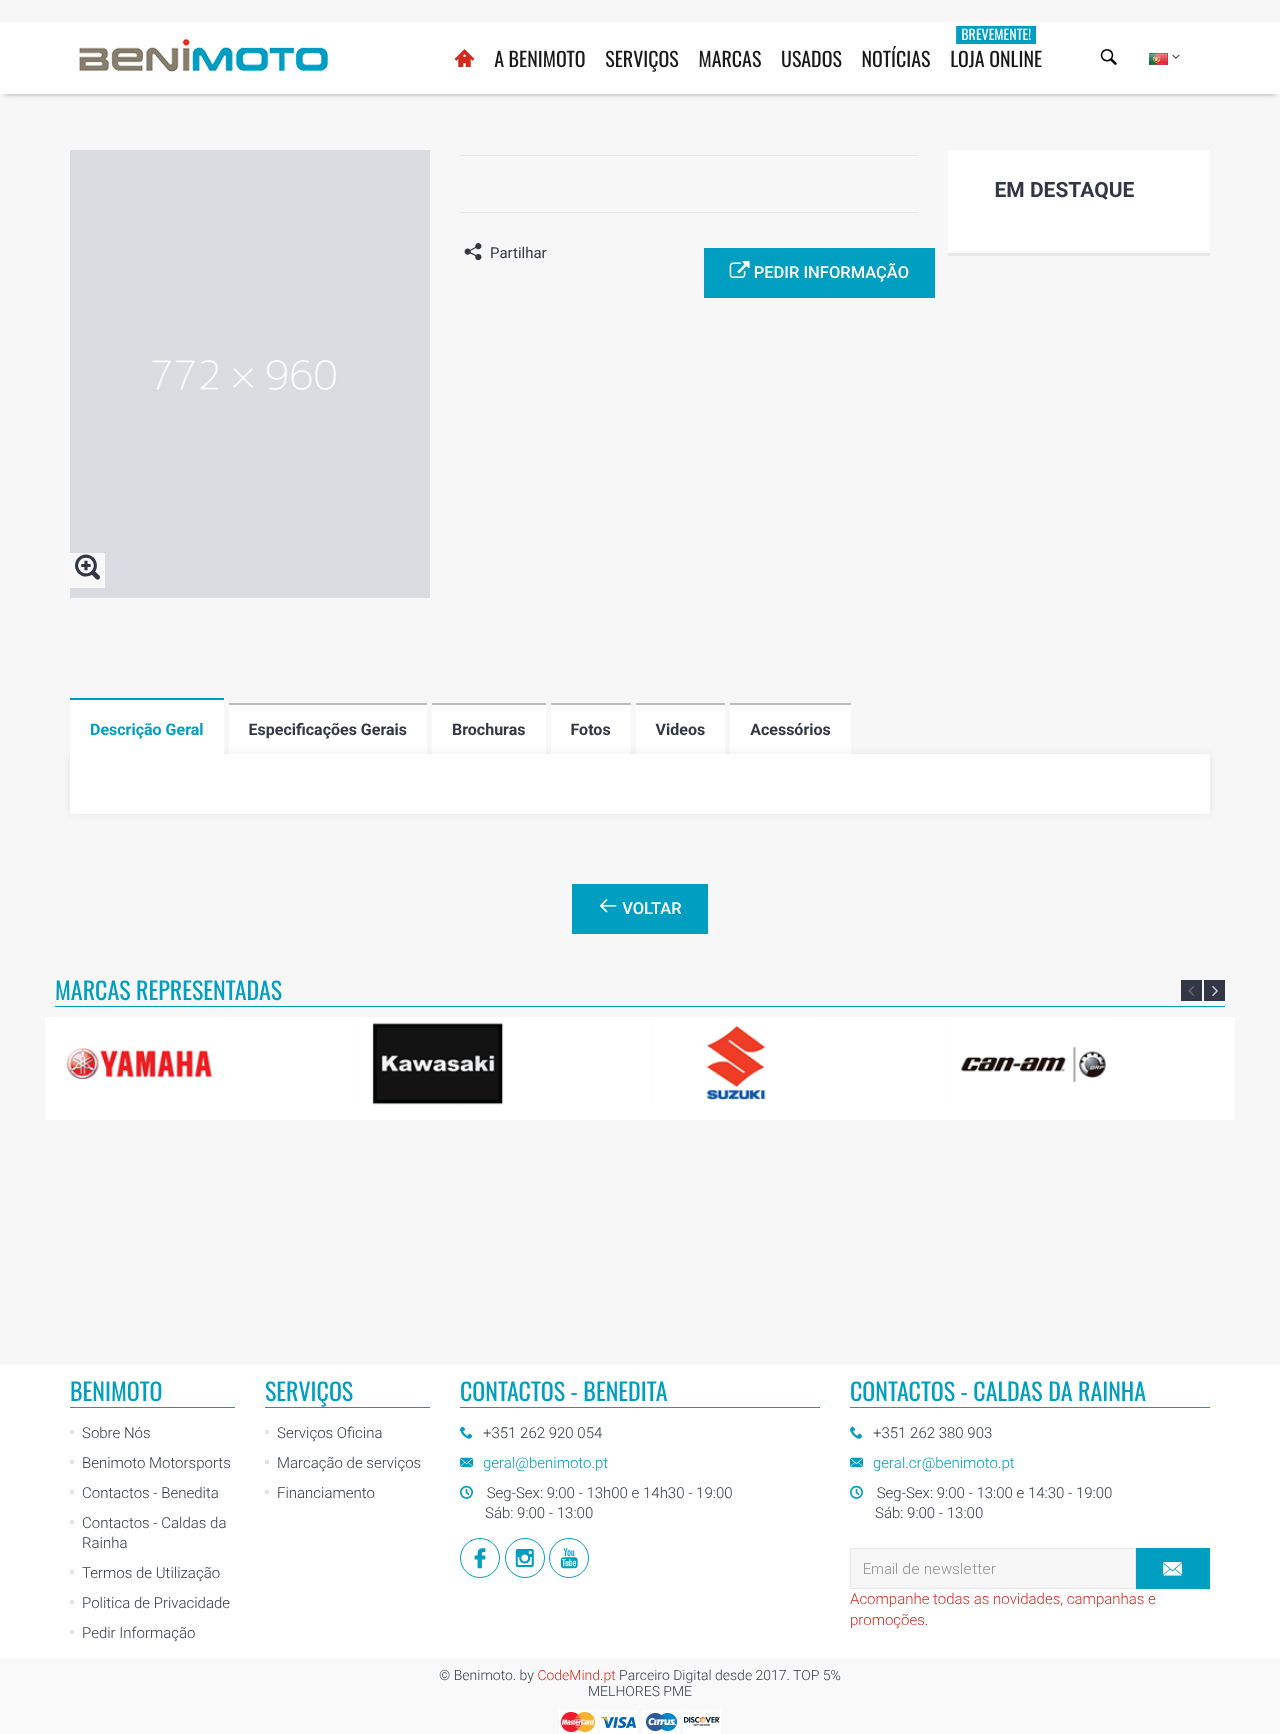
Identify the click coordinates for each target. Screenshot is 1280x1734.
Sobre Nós (116, 1433)
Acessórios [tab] (790, 729)
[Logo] (204, 55)
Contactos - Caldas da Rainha (154, 1533)
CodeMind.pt (576, 1676)
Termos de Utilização (151, 1573)
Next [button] (1214, 990)
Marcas (729, 58)
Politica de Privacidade (156, 1603)
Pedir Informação (139, 1633)
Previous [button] (1191, 990)
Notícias (896, 58)
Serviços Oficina (329, 1433)
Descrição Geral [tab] (147, 729)
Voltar (650, 909)
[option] (196, 1063)
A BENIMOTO (539, 58)
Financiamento (326, 1493)
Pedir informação (829, 273)
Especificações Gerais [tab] (328, 729)
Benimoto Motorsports (156, 1463)
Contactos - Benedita (150, 1493)
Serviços (642, 58)
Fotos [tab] (591, 729)
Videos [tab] (681, 729)
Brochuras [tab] (489, 729)
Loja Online (996, 48)
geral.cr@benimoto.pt (944, 1463)
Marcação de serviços (349, 1463)
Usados (811, 58)
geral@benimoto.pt (545, 1463)
